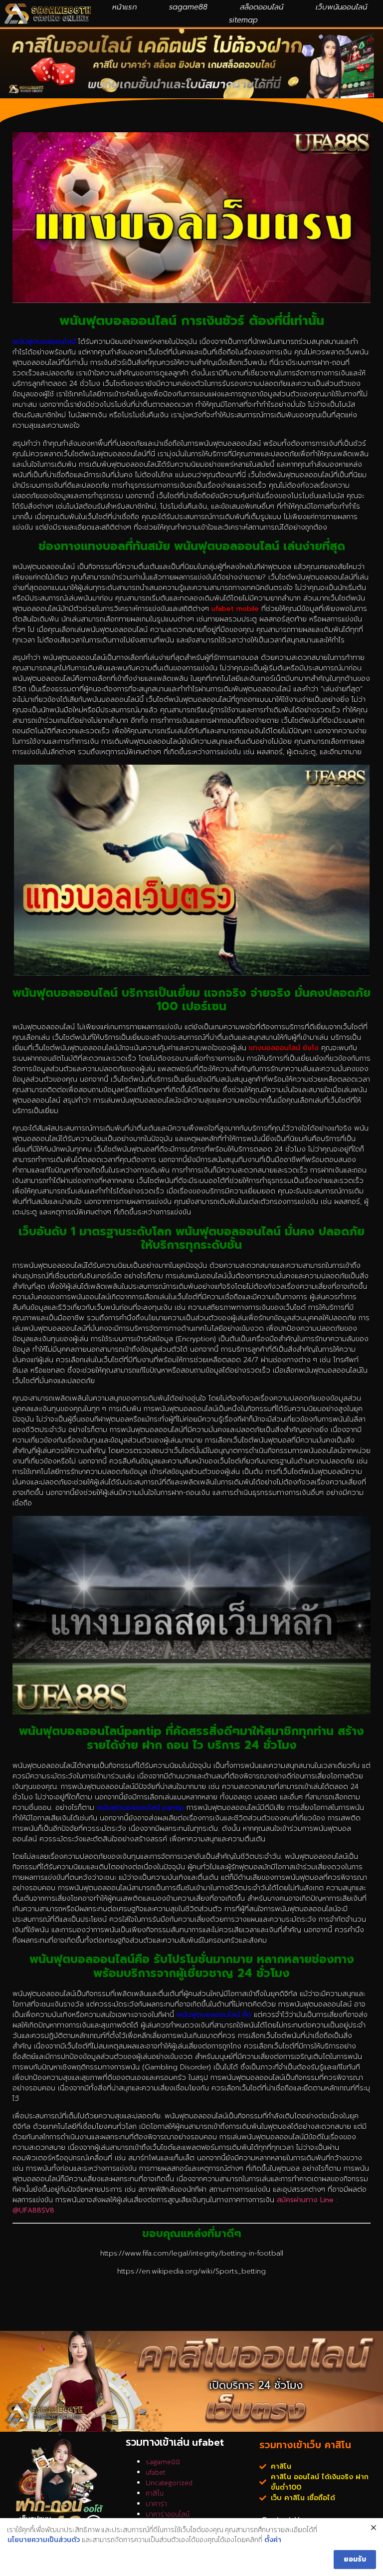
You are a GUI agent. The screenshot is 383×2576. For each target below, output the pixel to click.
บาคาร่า (156, 2504)
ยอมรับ (355, 2559)
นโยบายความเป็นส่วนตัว (44, 2540)
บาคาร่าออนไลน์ (168, 2514)
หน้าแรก (124, 7)
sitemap (243, 20)
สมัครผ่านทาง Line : (307, 2200)
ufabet (155, 2472)
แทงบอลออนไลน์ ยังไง (284, 1048)
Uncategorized (169, 2483)
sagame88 (188, 7)
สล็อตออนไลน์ (262, 7)
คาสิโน (155, 2493)
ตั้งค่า (273, 2540)
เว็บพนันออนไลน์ (341, 7)
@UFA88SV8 (33, 2210)
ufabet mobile (235, 609)
